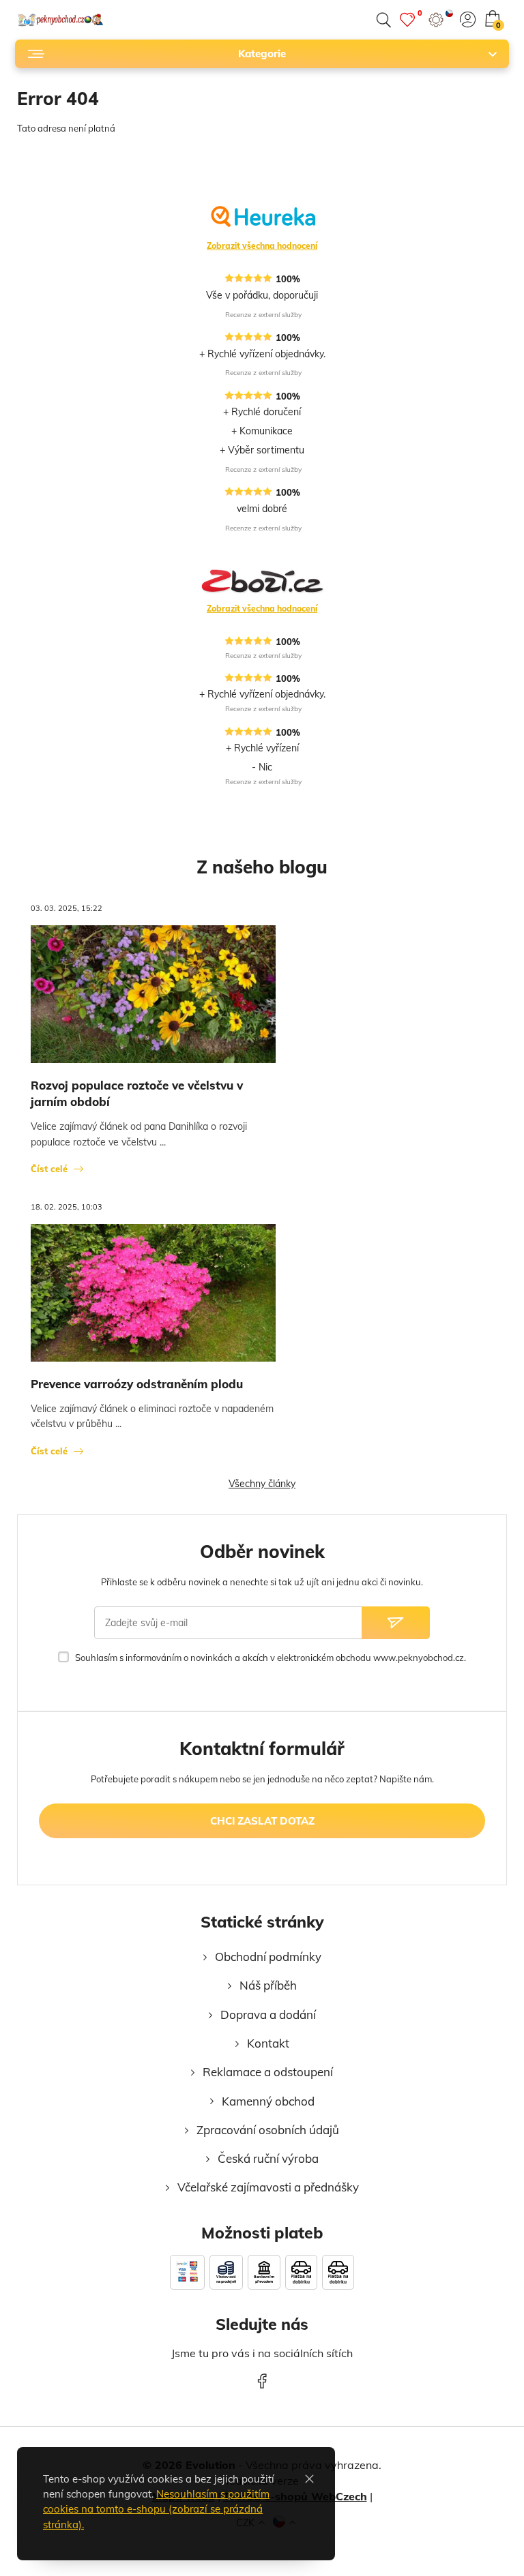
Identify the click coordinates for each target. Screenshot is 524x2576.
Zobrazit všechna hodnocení (262, 246)
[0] (407, 19)
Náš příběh (268, 1985)
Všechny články (262, 1484)
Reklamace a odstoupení (268, 2072)
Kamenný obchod (268, 2101)
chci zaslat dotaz (262, 1821)
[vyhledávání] (383, 20)
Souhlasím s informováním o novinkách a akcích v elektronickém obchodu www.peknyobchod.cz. (271, 1658)
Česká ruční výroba (268, 2158)
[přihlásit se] (468, 19)
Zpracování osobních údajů (268, 2130)
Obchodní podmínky (268, 1957)
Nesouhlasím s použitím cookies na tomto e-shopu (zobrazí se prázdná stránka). (156, 2509)
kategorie (262, 54)
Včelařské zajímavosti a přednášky (268, 2187)
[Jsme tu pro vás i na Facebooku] (262, 2380)
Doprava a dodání (268, 2015)
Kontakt (268, 2043)
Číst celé (49, 1169)
